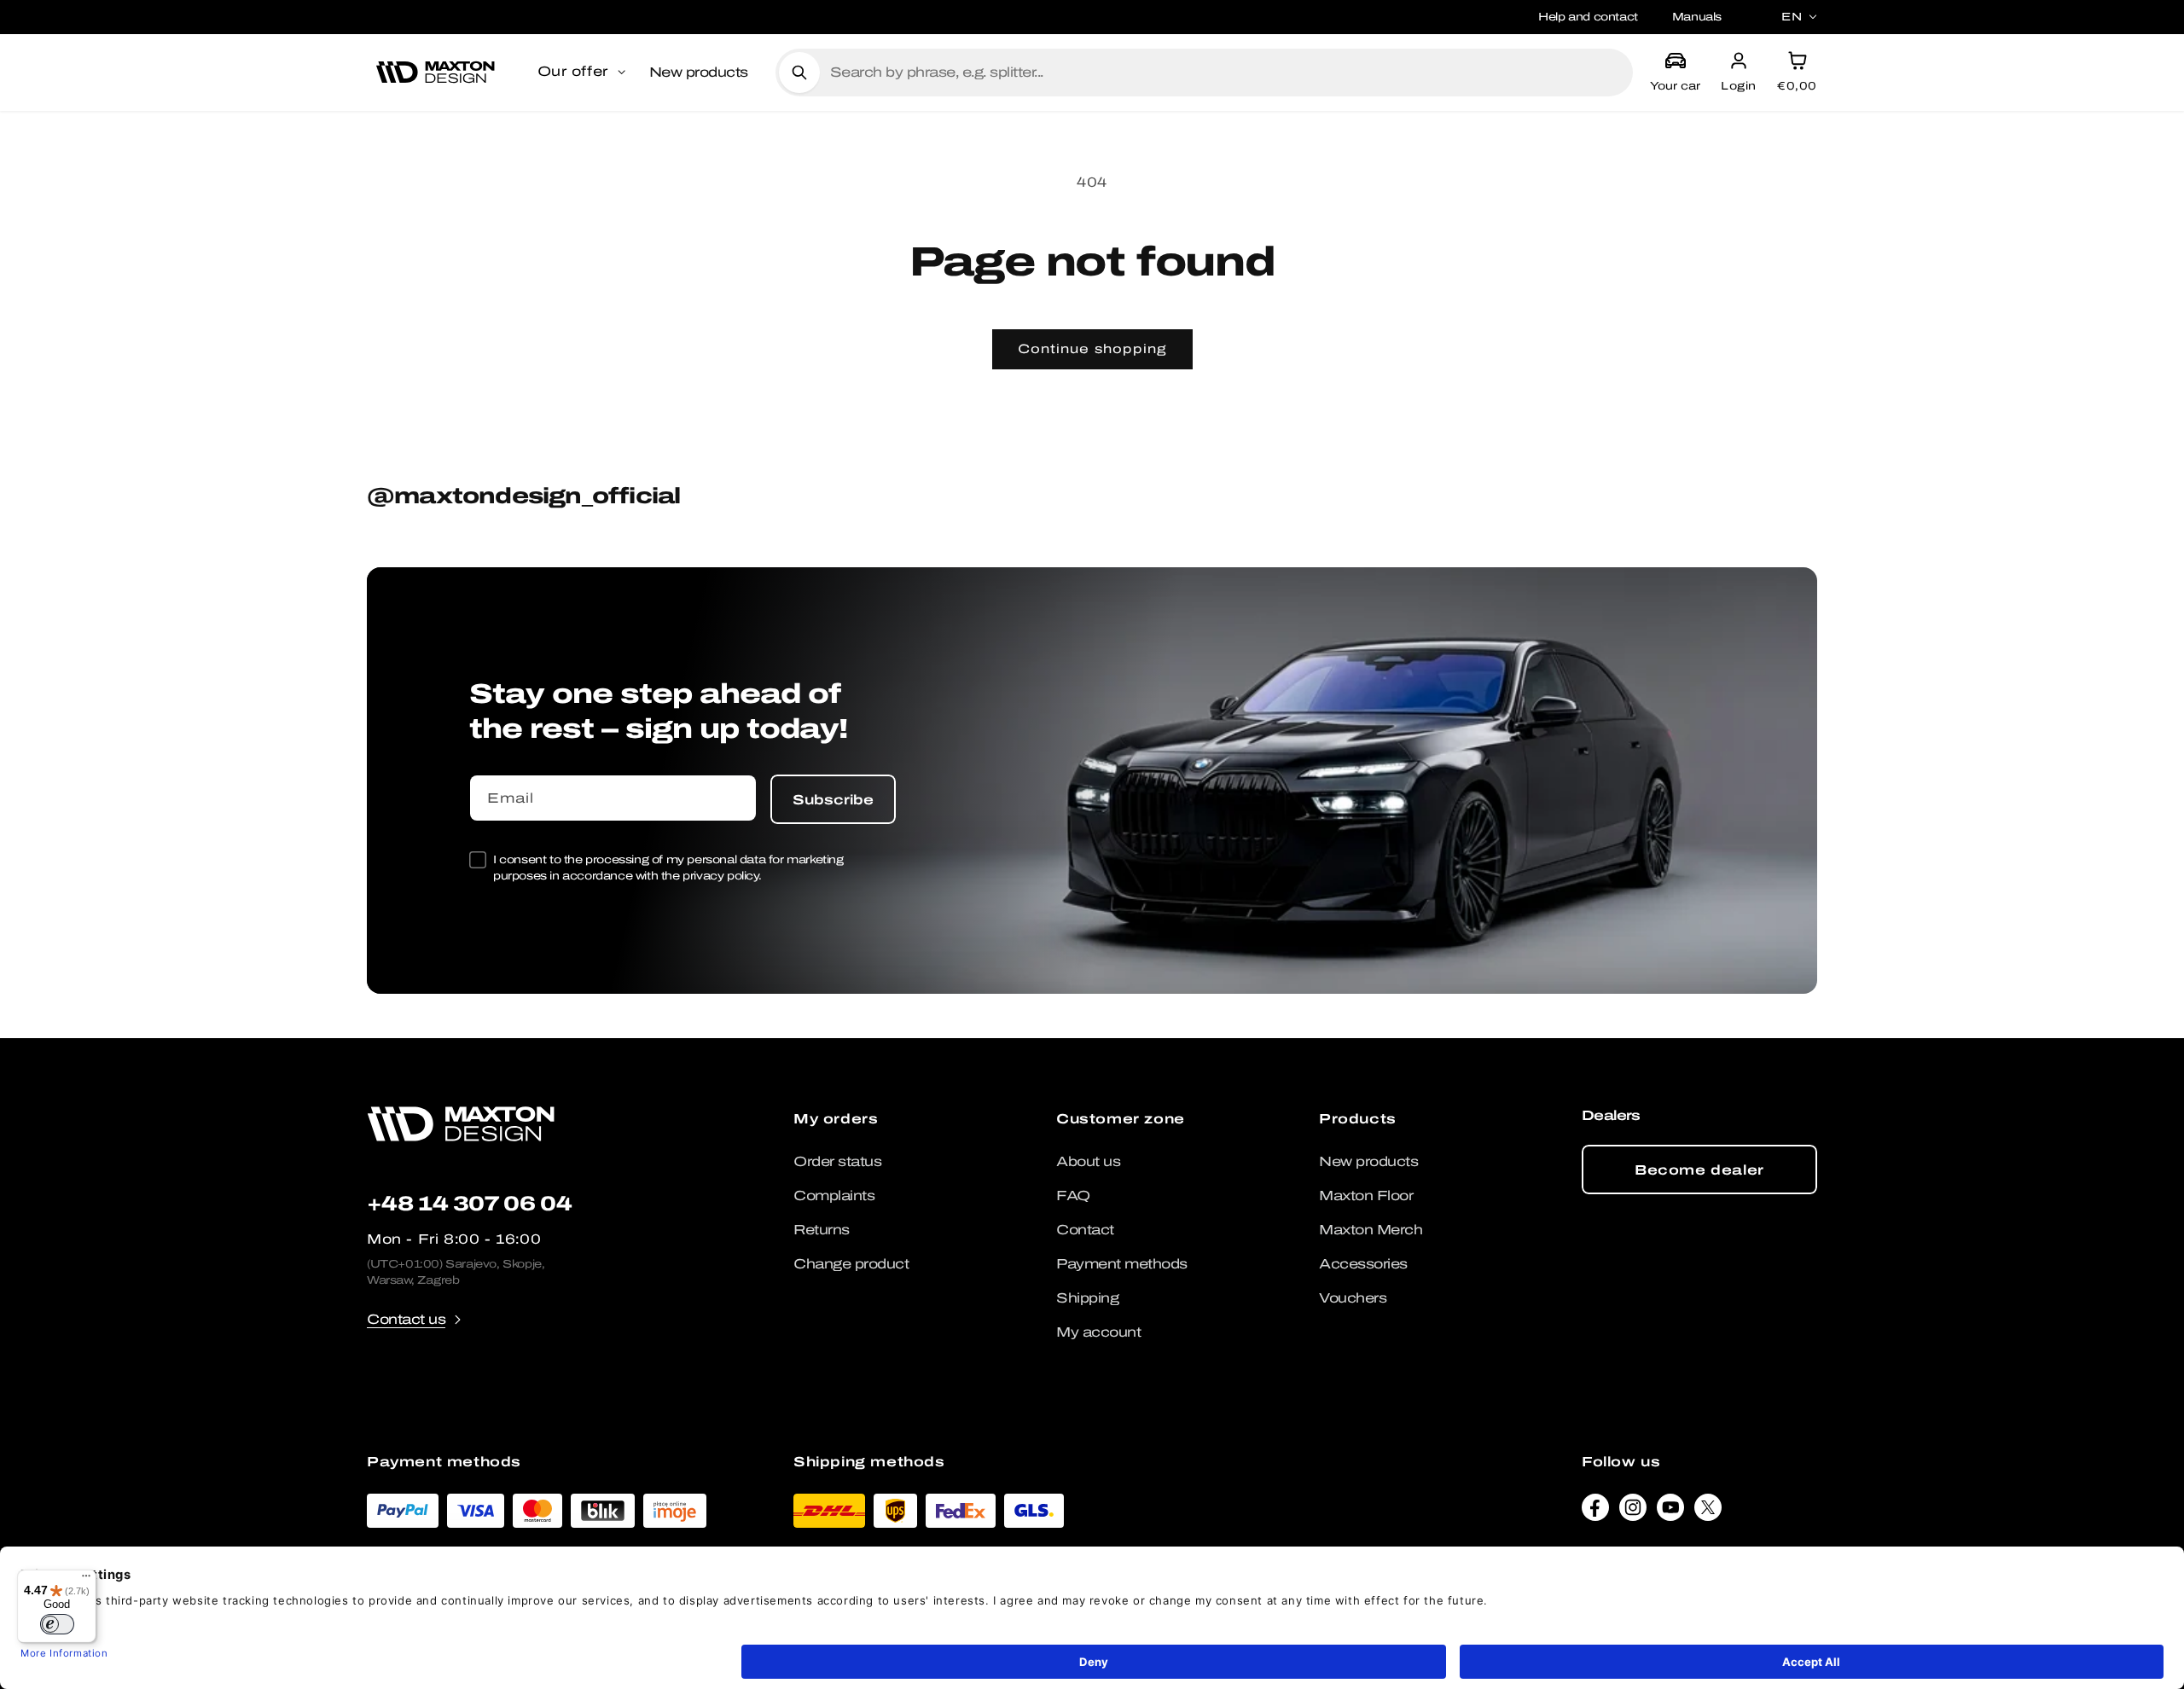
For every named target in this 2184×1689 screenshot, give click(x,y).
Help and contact (1588, 17)
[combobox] (1225, 73)
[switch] (57, 1624)
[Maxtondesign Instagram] (1633, 1512)
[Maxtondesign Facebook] (1595, 1512)
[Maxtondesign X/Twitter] (1708, 1512)
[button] (583, 73)
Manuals (1697, 17)
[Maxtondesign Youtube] (1670, 1512)
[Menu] (86, 1580)
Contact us (406, 1319)
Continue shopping (1092, 349)
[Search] (799, 73)
